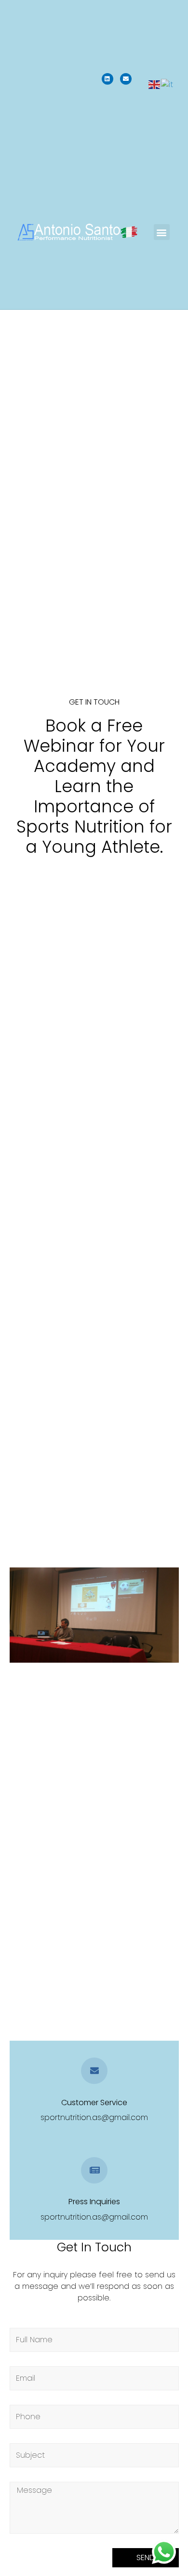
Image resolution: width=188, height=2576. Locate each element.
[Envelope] (126, 79)
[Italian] (168, 84)
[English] (155, 84)
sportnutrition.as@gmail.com (94, 2117)
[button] (162, 232)
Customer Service (94, 2102)
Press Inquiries (94, 2202)
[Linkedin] (107, 79)
